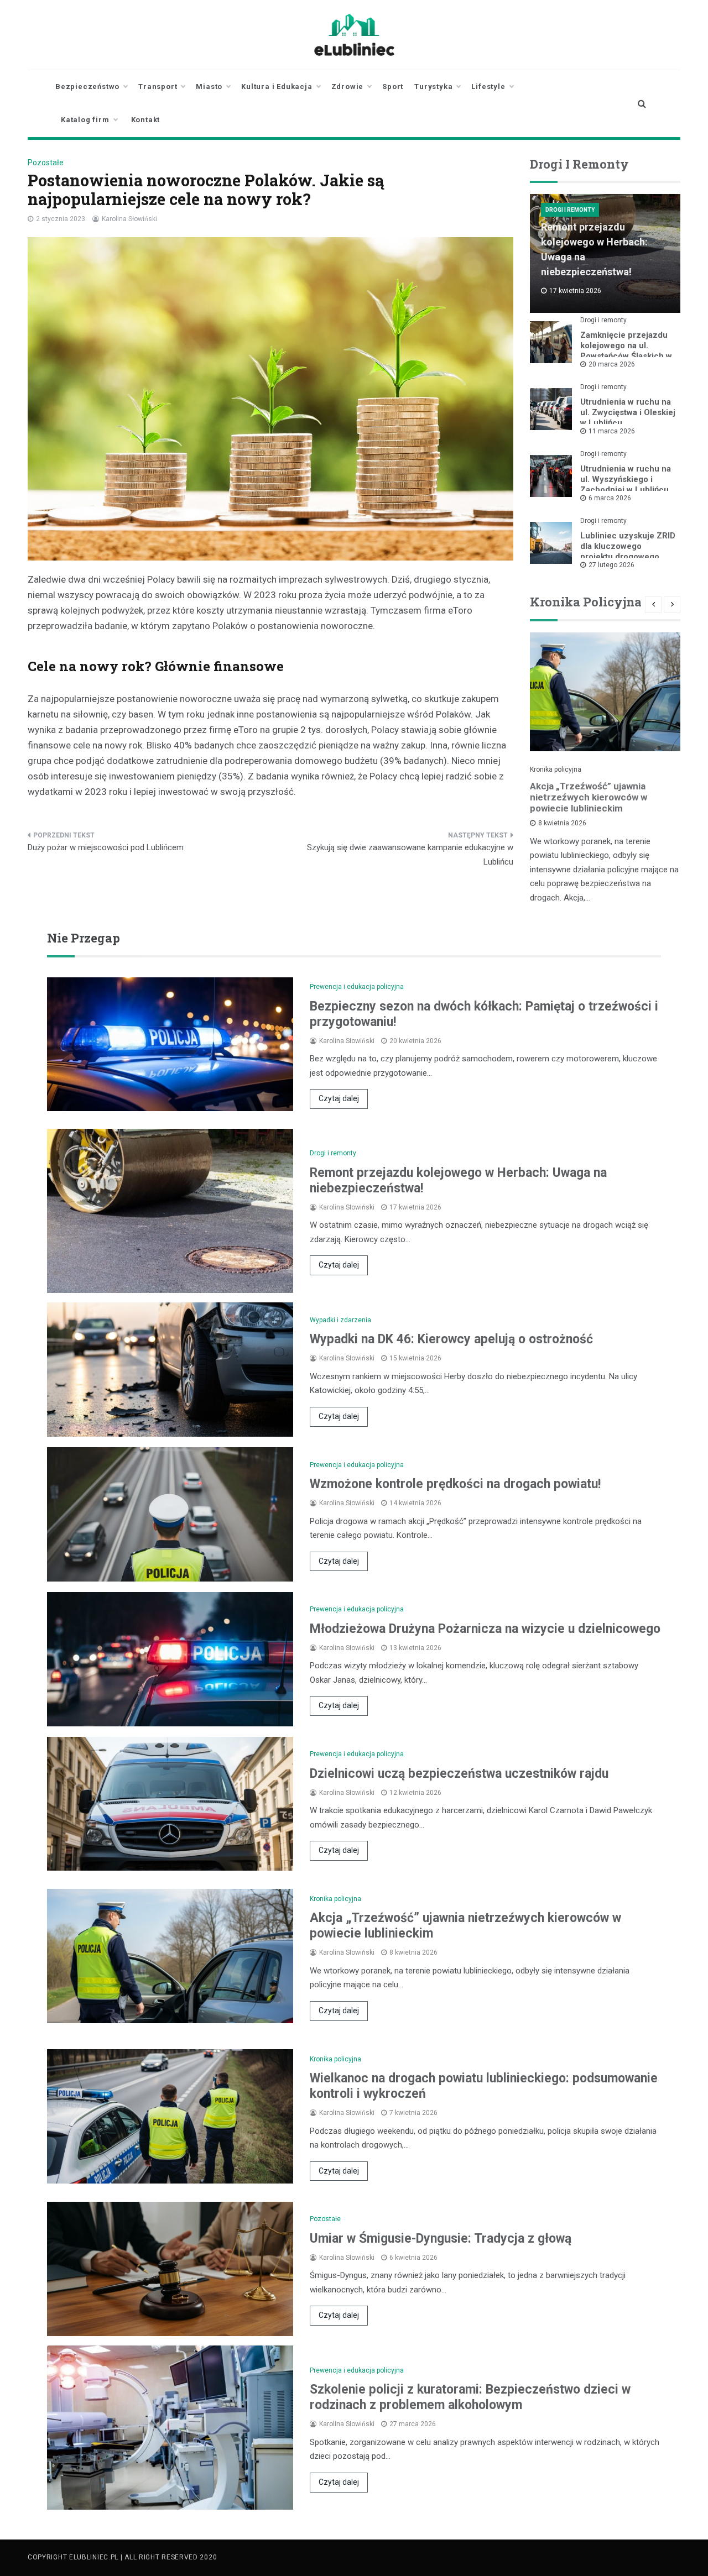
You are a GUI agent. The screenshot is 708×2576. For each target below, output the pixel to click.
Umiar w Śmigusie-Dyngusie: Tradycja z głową (441, 2239)
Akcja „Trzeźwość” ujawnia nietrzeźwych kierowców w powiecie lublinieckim (589, 797)
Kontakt (146, 120)
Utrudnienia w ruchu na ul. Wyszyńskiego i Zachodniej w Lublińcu (626, 479)
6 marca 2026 (610, 498)
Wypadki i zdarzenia (340, 1320)
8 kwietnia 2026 (562, 823)
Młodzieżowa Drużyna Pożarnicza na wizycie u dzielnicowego (485, 1629)
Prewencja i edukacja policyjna (357, 987)
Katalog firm (85, 120)
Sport (393, 87)
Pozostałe (46, 163)
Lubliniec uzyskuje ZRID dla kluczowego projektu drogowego (628, 546)
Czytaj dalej (339, 1098)
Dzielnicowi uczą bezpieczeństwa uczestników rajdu (459, 1774)
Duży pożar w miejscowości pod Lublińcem (106, 847)
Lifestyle (488, 87)
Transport (158, 87)
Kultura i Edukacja (277, 87)
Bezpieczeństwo (87, 87)
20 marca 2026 (612, 364)
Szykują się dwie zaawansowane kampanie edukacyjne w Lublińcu (410, 855)
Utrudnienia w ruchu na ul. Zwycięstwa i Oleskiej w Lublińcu (628, 412)
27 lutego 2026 (611, 565)
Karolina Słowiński (129, 219)
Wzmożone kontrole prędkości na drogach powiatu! (455, 1484)
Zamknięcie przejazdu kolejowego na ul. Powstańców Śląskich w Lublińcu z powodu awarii (626, 356)
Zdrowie (348, 87)
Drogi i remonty (570, 210)
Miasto (209, 87)
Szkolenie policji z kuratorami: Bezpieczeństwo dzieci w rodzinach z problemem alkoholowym (470, 2397)
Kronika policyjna (556, 769)
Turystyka (433, 87)
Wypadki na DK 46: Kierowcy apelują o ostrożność (451, 1339)
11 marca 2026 (612, 431)
